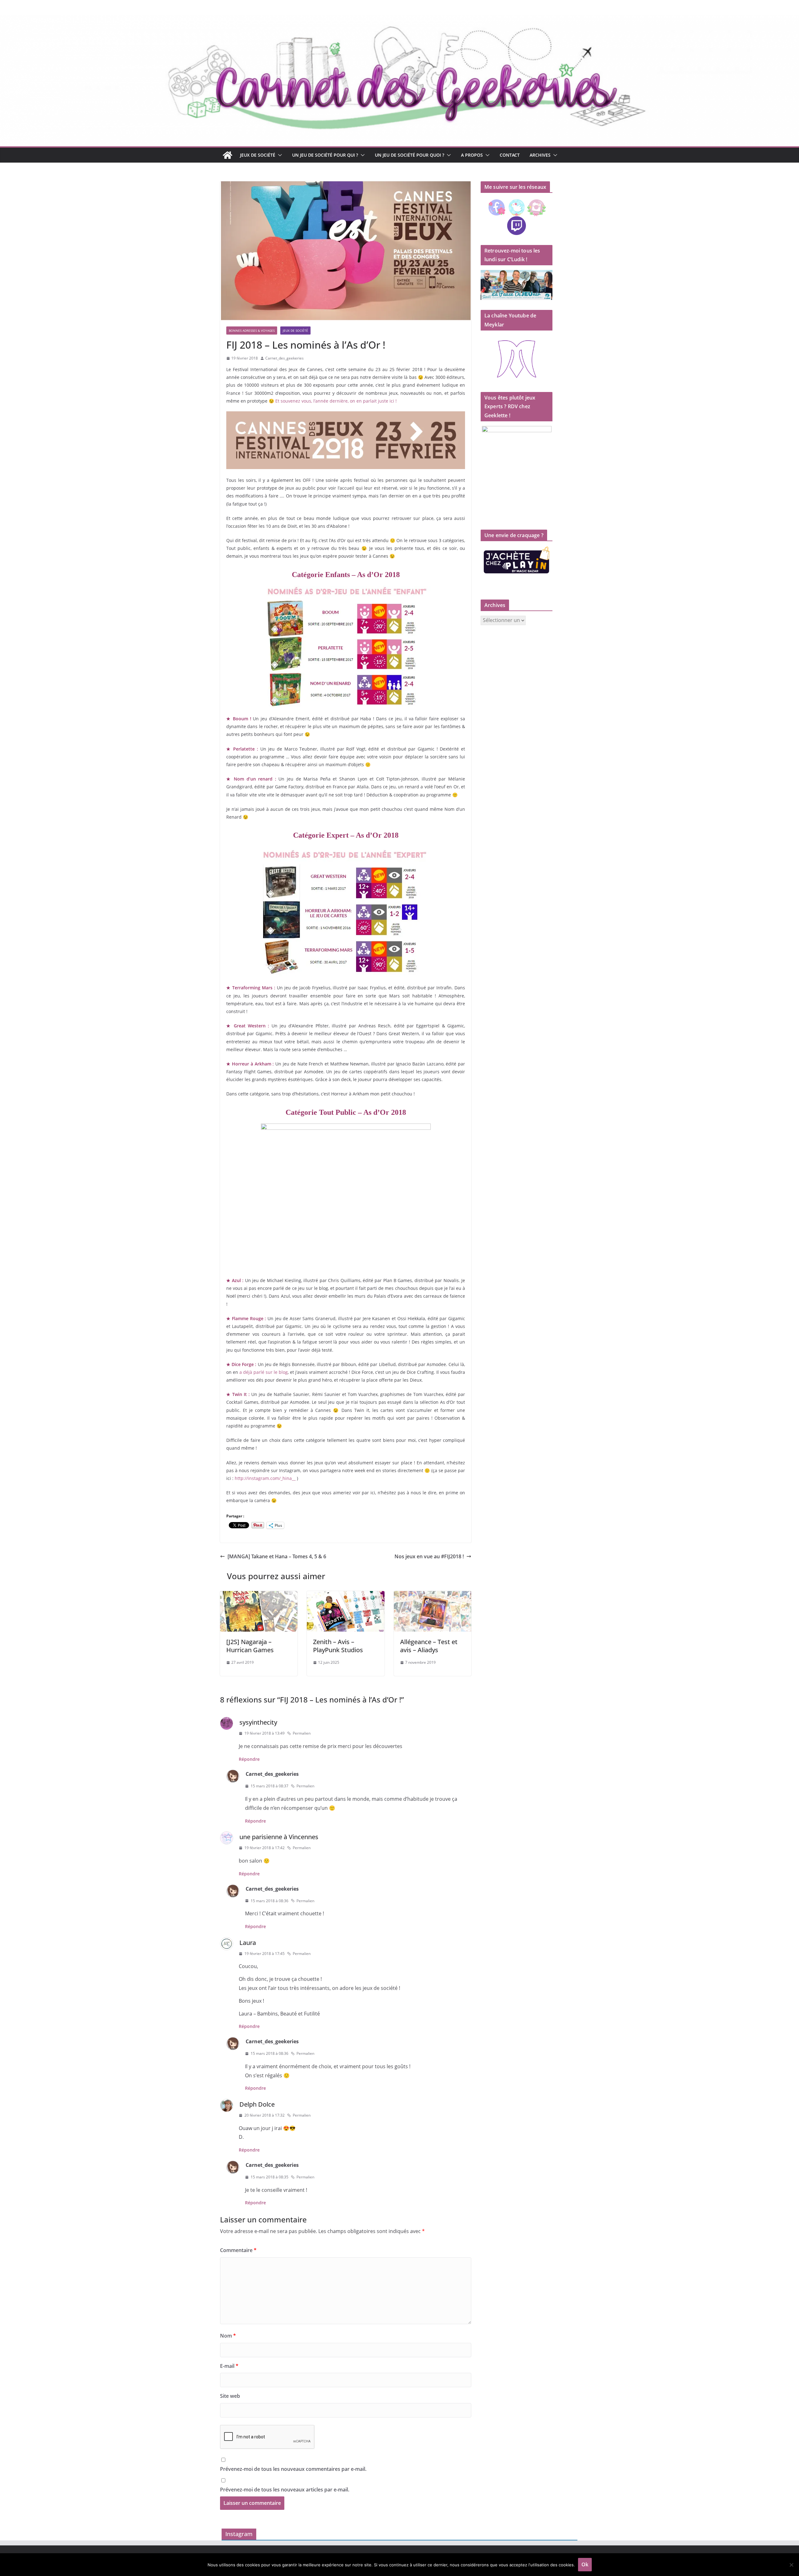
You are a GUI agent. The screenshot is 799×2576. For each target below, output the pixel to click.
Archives (540, 155)
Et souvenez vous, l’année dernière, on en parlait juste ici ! (336, 401)
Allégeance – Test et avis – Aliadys (429, 1646)
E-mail (229, 2366)
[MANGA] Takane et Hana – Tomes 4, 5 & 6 (277, 1556)
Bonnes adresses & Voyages (252, 331)
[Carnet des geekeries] (399, 19)
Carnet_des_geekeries (284, 358)
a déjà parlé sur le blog (264, 1372)
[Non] (791, 2565)
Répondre (249, 1759)
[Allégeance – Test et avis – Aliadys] (433, 1595)
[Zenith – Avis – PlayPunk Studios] (346, 1595)
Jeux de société (258, 155)
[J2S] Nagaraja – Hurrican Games (250, 1646)
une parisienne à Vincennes (279, 1837)
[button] (279, 155)
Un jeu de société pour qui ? (325, 155)
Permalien (302, 1733)
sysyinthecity (258, 1722)
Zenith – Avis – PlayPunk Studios (338, 1646)
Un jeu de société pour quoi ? (409, 155)
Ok (585, 2564)
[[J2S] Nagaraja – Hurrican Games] (259, 1595)
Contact (510, 155)
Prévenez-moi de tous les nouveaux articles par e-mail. (285, 2490)
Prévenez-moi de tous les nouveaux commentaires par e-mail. (293, 2469)
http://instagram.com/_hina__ (265, 1478)
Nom (228, 2336)
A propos (472, 155)
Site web (230, 2396)
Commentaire (238, 2250)
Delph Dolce (257, 2104)
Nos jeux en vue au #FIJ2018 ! (429, 1556)
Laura (248, 1943)
